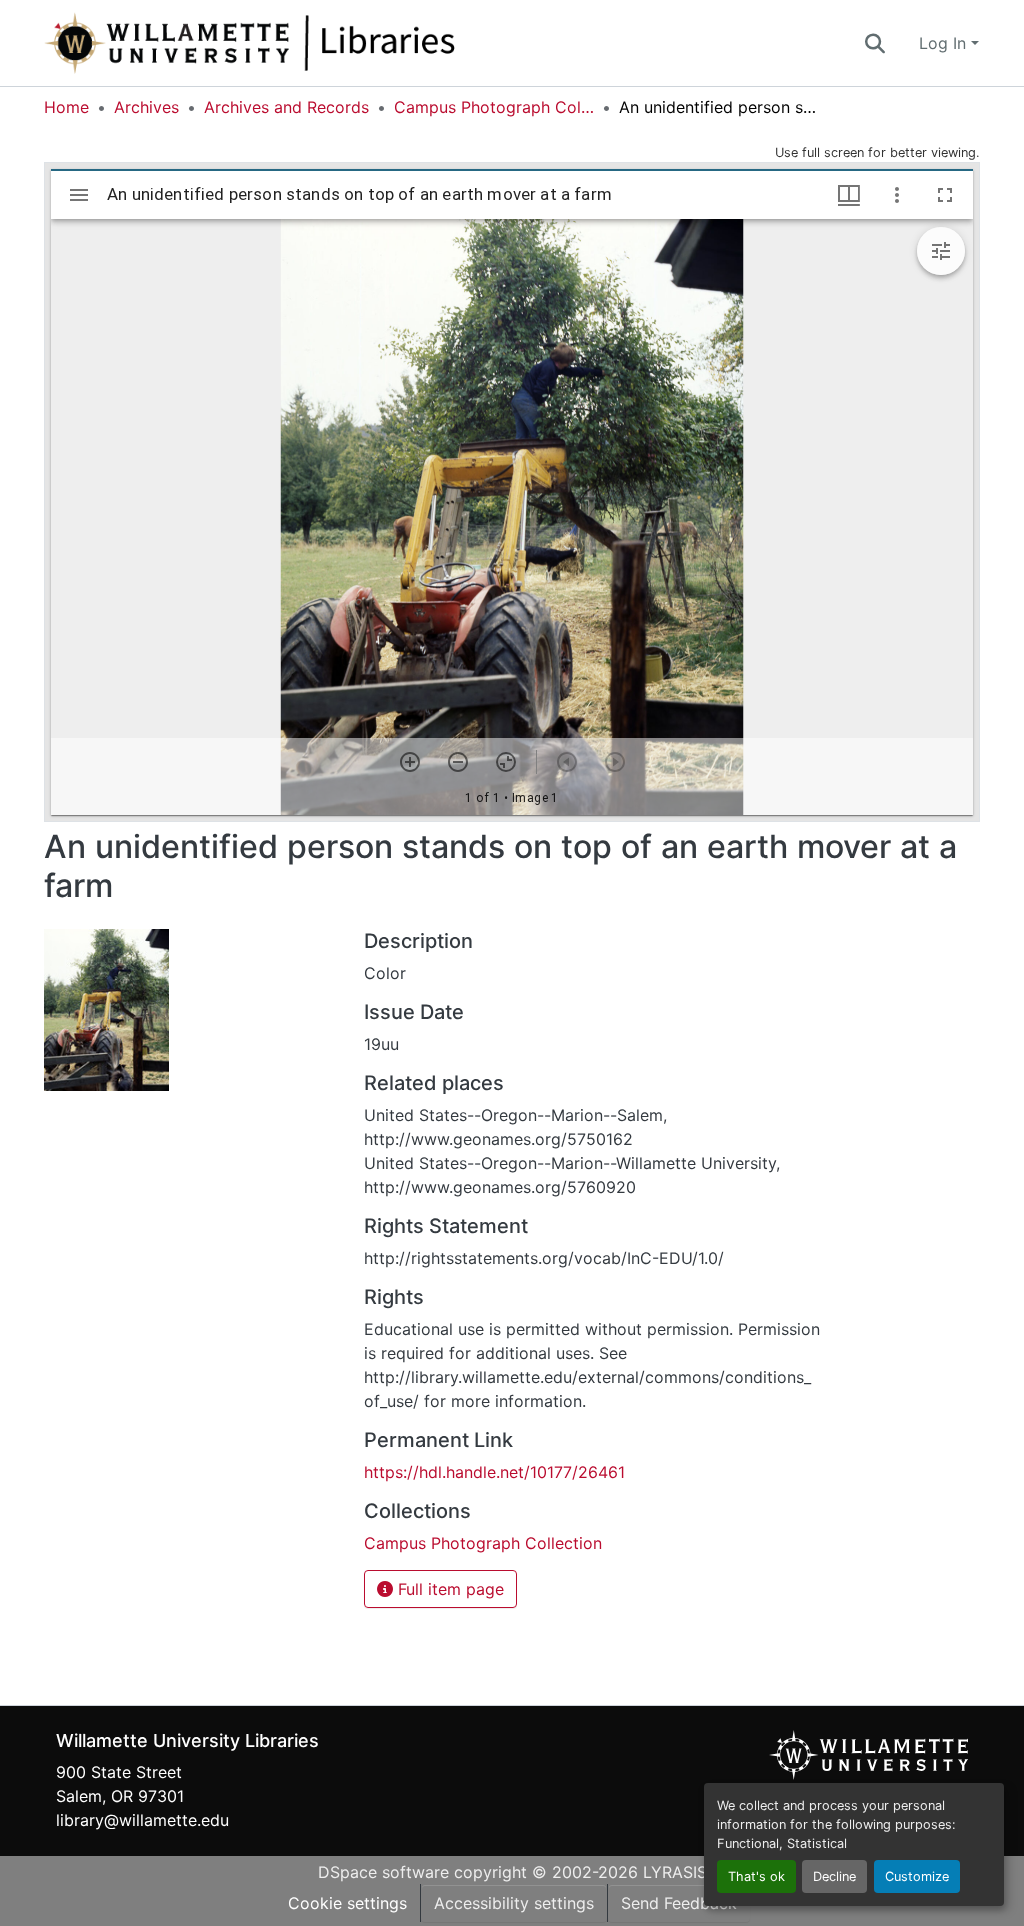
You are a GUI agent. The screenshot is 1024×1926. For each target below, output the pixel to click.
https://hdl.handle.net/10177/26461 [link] (494, 1472)
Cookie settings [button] (347, 1903)
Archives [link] (146, 107)
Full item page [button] (448, 1589)
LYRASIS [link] (675, 1872)
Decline (834, 1876)
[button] (316, 43)
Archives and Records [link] (286, 107)
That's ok (756, 1876)
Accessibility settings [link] (514, 1903)
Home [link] (66, 107)
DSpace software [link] (383, 1872)
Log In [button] (945, 43)
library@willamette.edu (142, 1820)
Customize (917, 1876)
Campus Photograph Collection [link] (494, 107)
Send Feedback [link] (679, 1903)
